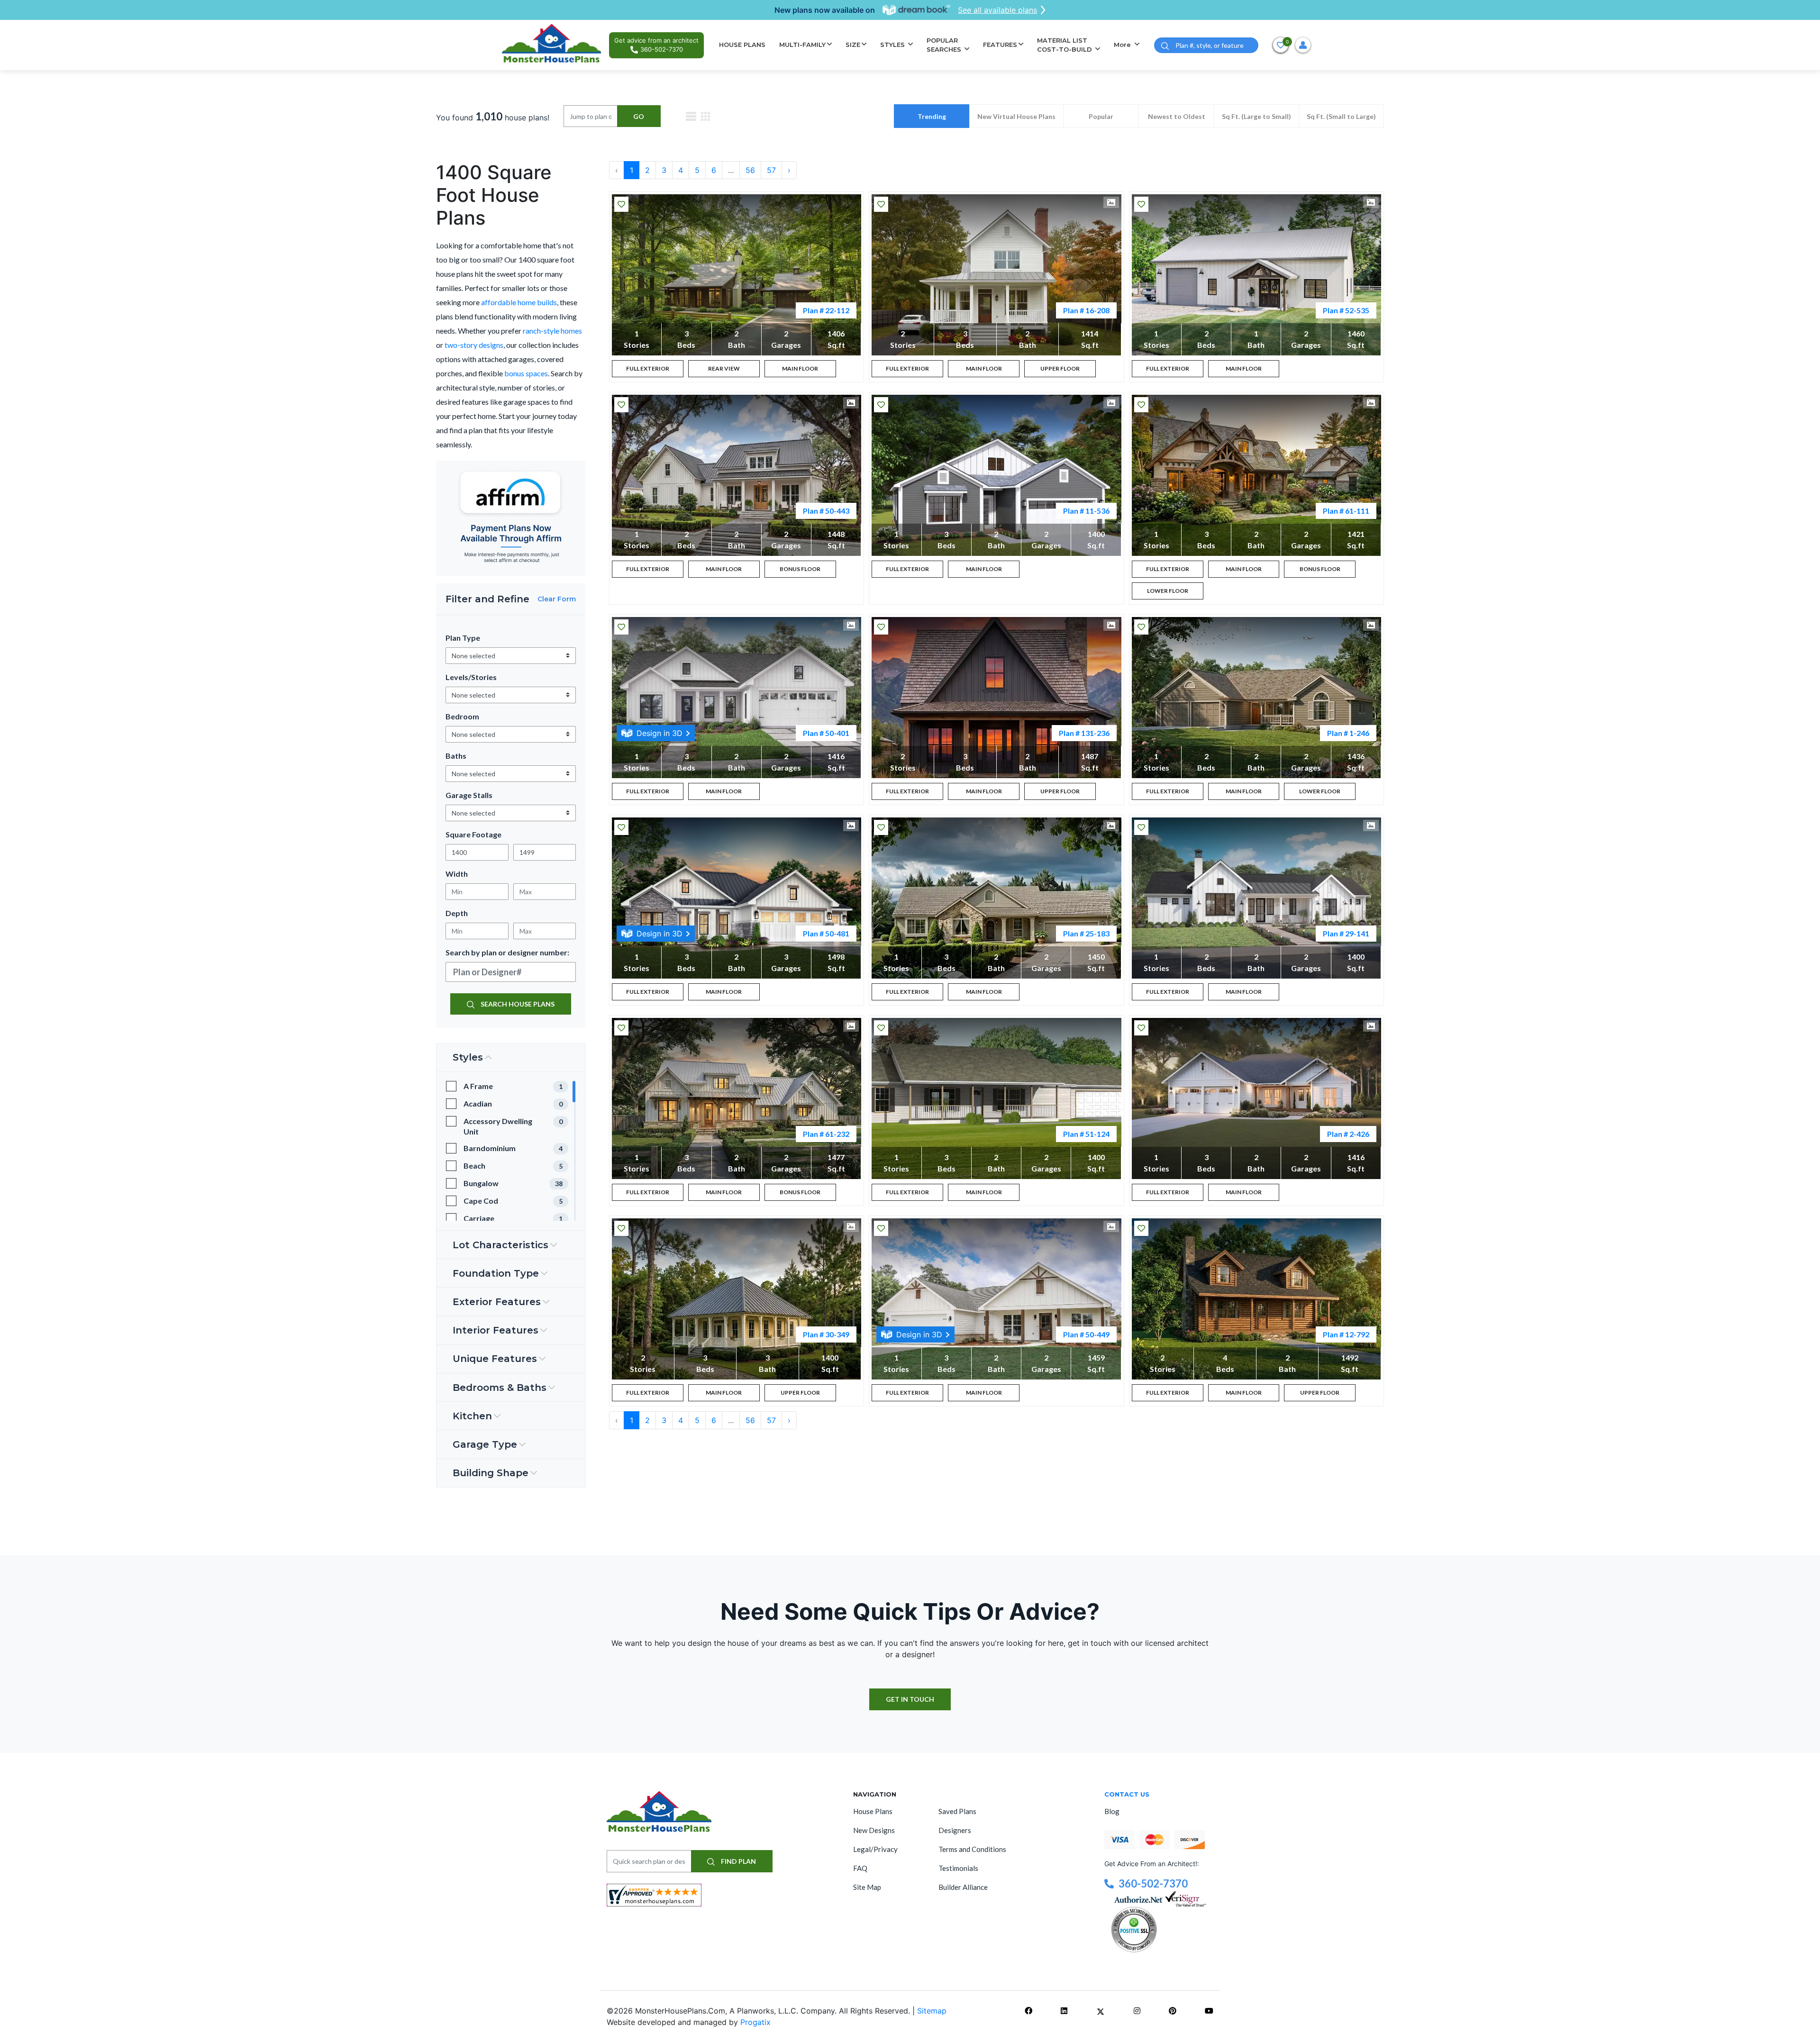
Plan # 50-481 (826, 933)
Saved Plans (957, 1811)
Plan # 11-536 (1086, 511)
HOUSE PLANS (742, 45)
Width (457, 874)
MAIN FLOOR (800, 368)
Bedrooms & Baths (500, 1388)
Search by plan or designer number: (507, 952)
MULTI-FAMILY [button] (802, 45)
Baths (456, 756)
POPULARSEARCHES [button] (945, 45)
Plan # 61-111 (1346, 511)
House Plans (873, 1811)
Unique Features (495, 1359)
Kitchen (472, 1416)
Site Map (867, 1887)
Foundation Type (496, 1273)
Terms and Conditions (972, 1849)
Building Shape (491, 1473)
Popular (1101, 116)
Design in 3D (660, 733)
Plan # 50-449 (1086, 1334)
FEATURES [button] (1000, 45)
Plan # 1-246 (1348, 733)
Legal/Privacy (875, 1849)
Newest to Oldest (1177, 116)
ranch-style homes (552, 331)
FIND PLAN (738, 1861)
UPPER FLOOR (1060, 368)
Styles (468, 1057)
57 (771, 170)
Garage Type (485, 1444)
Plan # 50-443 (826, 511)
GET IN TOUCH (910, 1699)
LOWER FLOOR (1168, 591)
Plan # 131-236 (1084, 733)
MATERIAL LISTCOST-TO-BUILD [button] (1065, 45)
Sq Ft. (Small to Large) (1341, 116)
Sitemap (932, 2011)
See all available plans (997, 10)
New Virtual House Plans (1016, 116)
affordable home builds (519, 302)
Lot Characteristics (500, 1245)
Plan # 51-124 (1086, 1134)
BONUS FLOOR (800, 569)
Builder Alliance (963, 1887)
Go (639, 116)
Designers (955, 1830)
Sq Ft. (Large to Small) (1256, 116)
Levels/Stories (471, 677)
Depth (457, 913)
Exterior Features (497, 1302)
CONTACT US (1127, 1794)
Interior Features (496, 1330)
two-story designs (474, 345)
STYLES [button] (893, 45)
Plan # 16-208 (1086, 310)
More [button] (1123, 45)
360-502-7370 (1153, 1883)
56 (750, 170)
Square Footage (473, 834)
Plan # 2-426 (1348, 1134)
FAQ (860, 1868)
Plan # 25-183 (1086, 933)
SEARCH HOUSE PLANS (517, 1004)
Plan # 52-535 (1346, 310)
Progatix (755, 2022)
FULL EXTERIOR (648, 368)
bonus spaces (526, 373)
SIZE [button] (853, 45)
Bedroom (462, 716)
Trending (932, 116)
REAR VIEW (724, 368)
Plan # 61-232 (826, 1134)
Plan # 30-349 (826, 1334)
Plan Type (463, 638)
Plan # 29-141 (1346, 933)
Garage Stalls (469, 795)
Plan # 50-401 (826, 733)
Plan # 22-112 (826, 310)
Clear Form (557, 599)
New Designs (874, 1830)
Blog (1112, 1811)
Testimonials (958, 1868)
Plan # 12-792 (1346, 1334)
